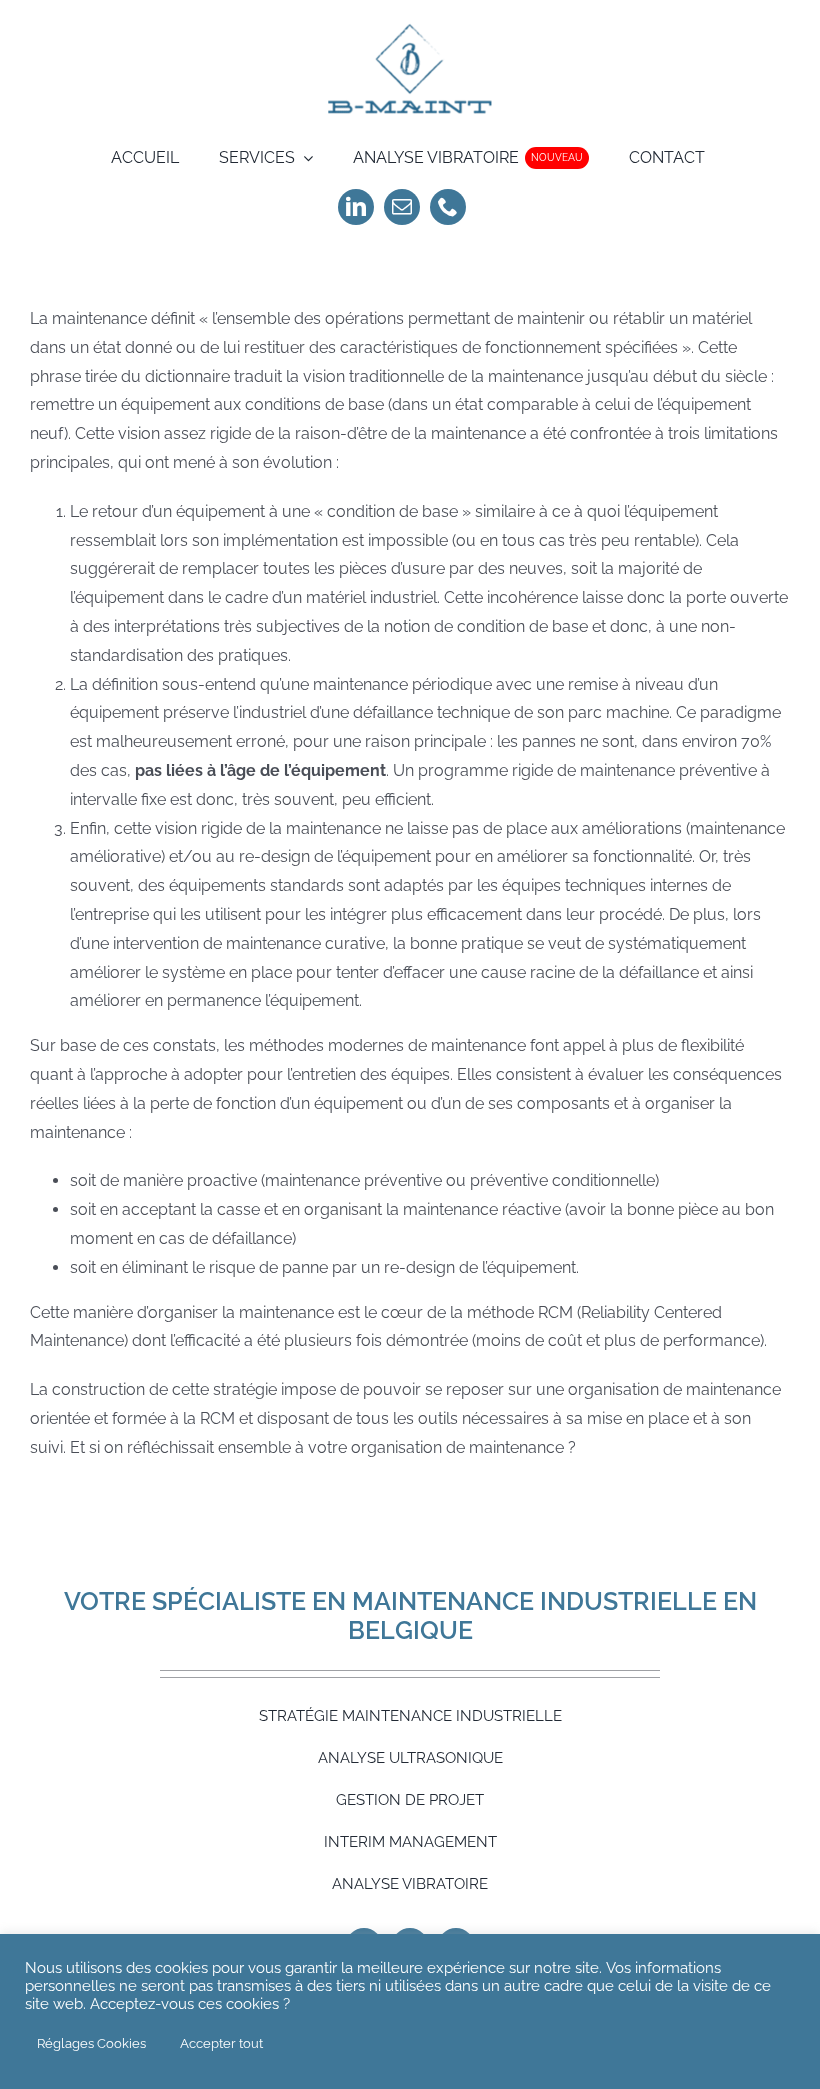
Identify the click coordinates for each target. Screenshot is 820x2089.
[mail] (402, 207)
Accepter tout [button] (221, 2043)
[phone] (448, 207)
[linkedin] (356, 207)
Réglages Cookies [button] (91, 2043)
